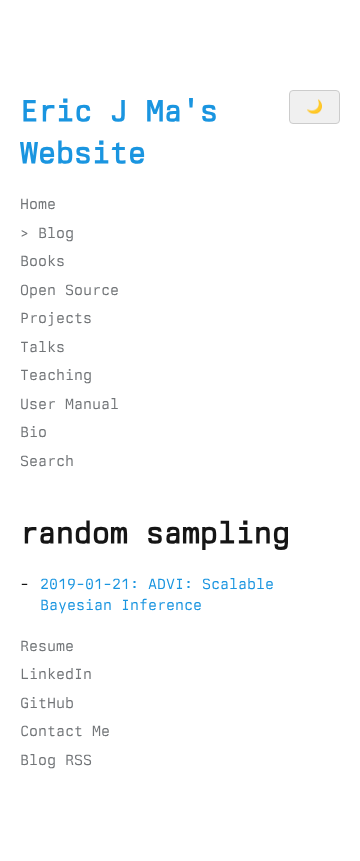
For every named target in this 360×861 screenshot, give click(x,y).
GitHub (47, 703)
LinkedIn (56, 674)
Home (38, 204)
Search (47, 461)
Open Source (69, 290)
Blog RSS (56, 760)
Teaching (56, 375)
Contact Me (65, 731)
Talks (42, 347)
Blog (56, 233)
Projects (56, 318)
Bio (33, 432)
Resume (47, 646)
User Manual (69, 404)
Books (42, 261)
